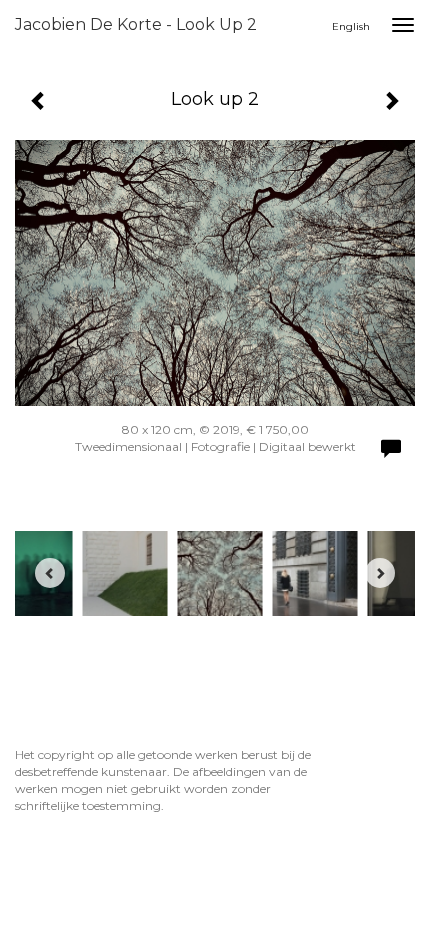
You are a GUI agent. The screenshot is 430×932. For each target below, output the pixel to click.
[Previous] (50, 573)
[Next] (380, 573)
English (351, 26)
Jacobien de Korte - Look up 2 (136, 24)
